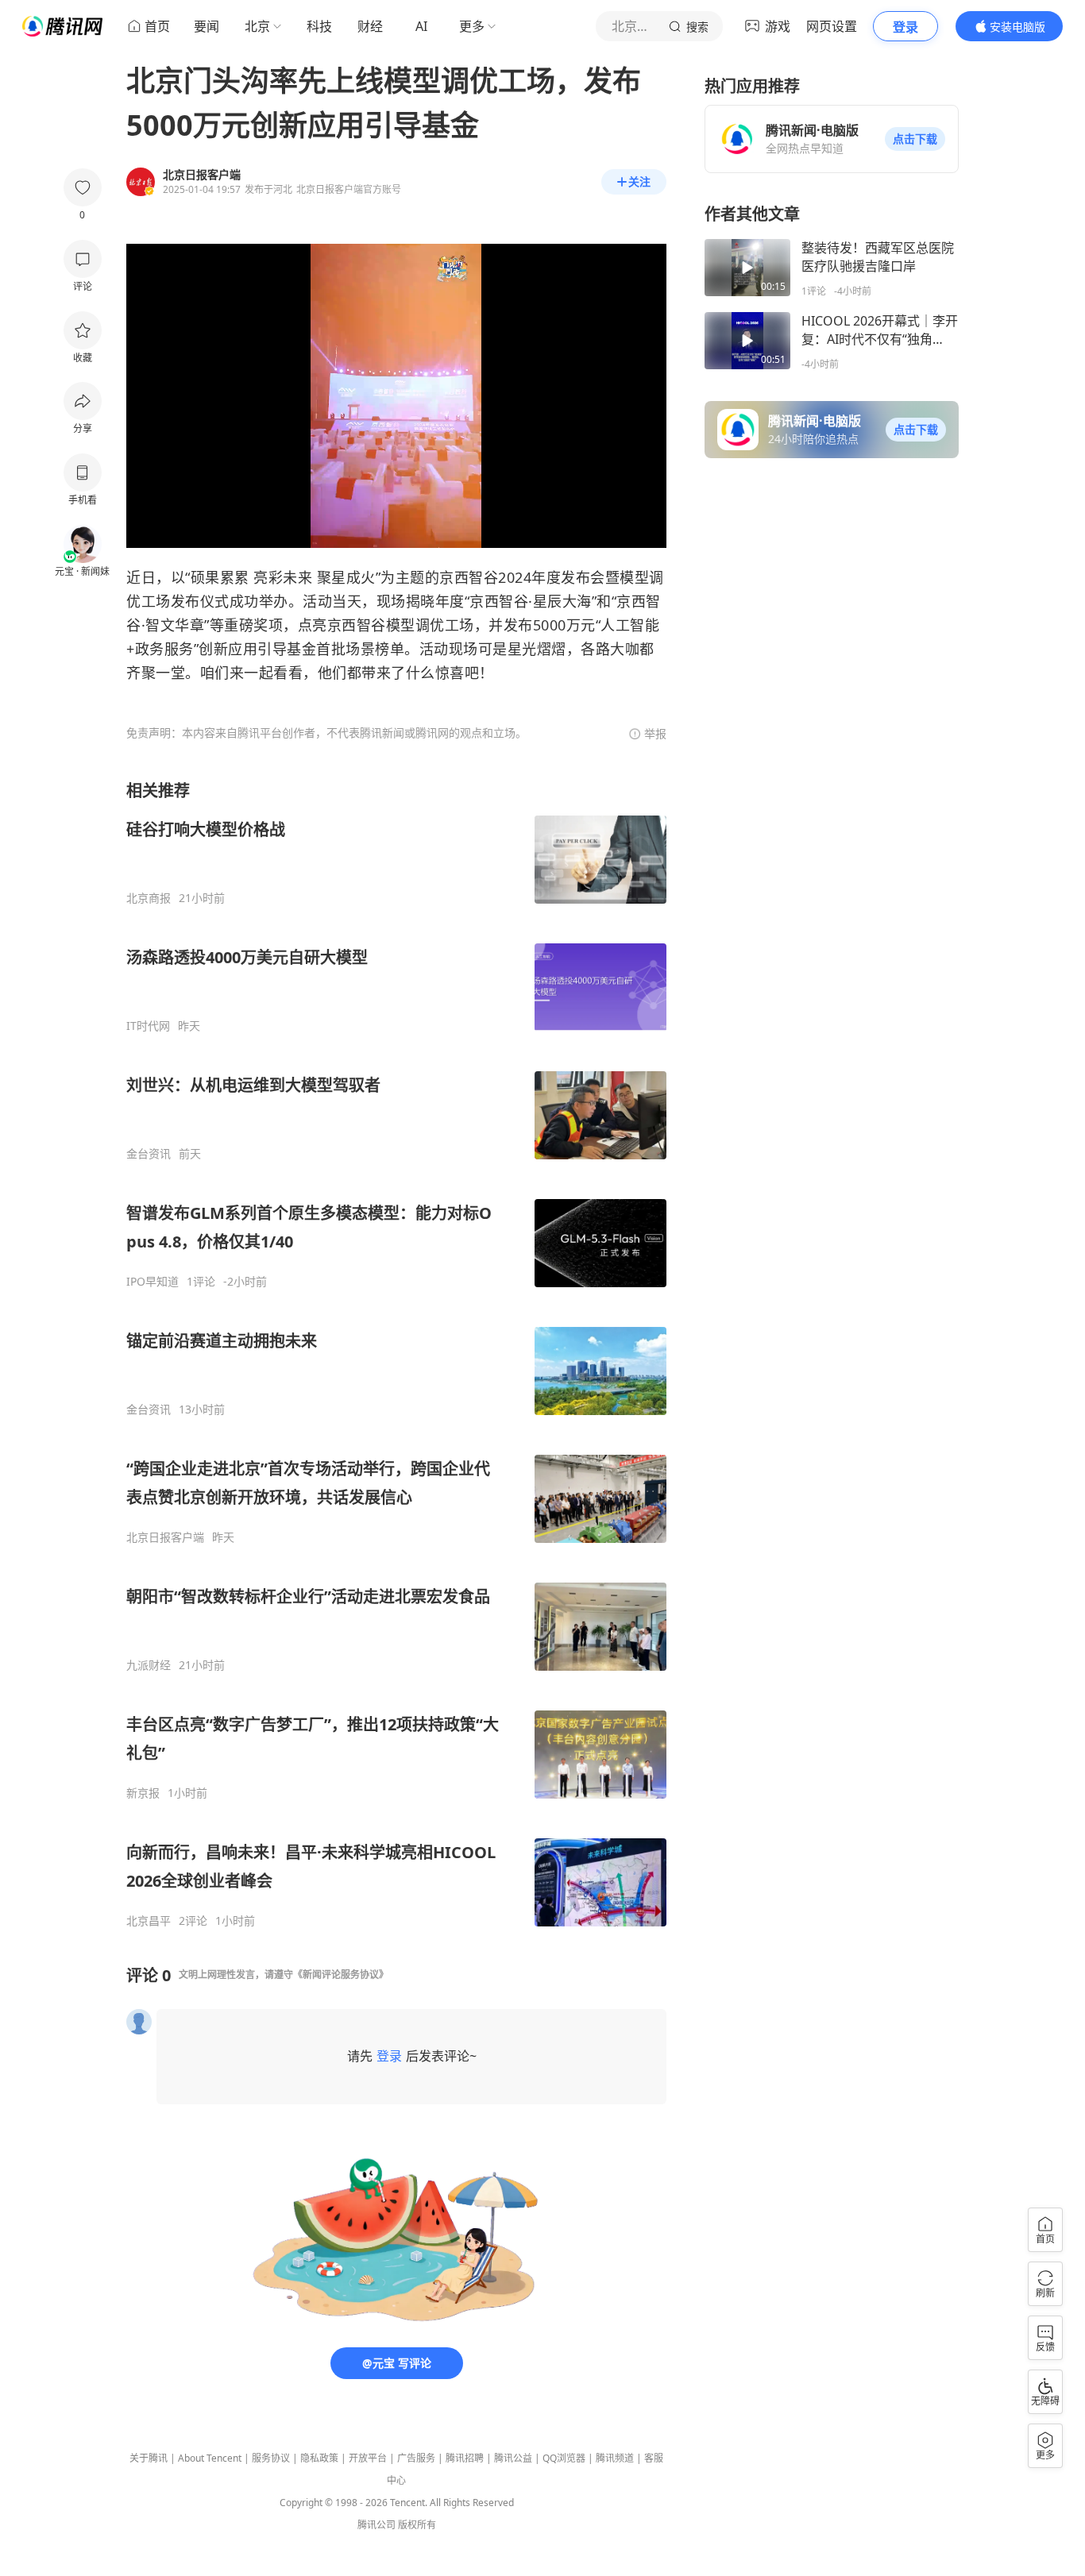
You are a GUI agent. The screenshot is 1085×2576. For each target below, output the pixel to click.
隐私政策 (319, 2458)
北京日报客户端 (165, 1537)
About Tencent (210, 2458)
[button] (915, 139)
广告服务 (416, 2458)
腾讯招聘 (465, 2458)
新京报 (143, 1793)
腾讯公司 (376, 2525)
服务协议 (271, 2458)
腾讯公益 (513, 2458)
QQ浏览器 (564, 2458)
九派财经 (149, 1665)
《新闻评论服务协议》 (341, 1974)
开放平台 (368, 2458)
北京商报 (149, 898)
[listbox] (396, 1354)
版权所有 (417, 2525)
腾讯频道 (615, 2458)
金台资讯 (149, 1154)
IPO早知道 (153, 1282)
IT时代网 (148, 1026)
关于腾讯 (149, 2458)
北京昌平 (149, 1921)
